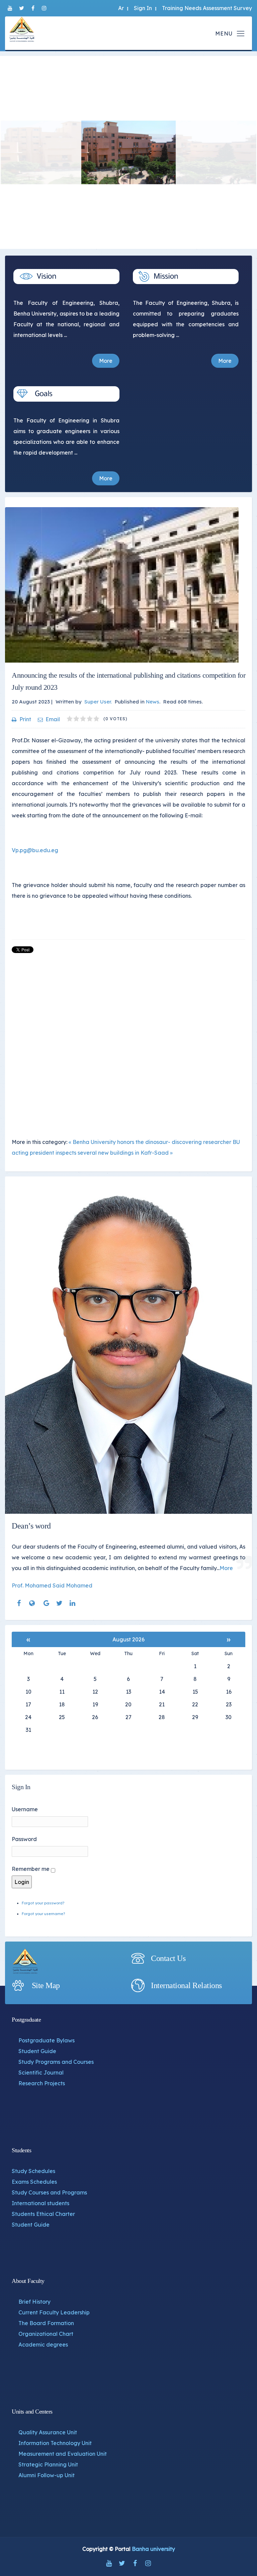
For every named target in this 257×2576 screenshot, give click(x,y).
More (106, 361)
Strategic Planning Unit (48, 2464)
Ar (121, 8)
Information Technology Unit (55, 2443)
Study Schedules (33, 2171)
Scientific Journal (41, 2073)
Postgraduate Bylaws (47, 2040)
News (153, 702)
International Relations (186, 1985)
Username (25, 1809)
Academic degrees (43, 2345)
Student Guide (37, 2051)
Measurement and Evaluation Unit (63, 2454)
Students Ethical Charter (43, 2214)
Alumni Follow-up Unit (47, 2475)
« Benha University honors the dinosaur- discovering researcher (150, 1142)
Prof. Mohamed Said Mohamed (52, 1585)
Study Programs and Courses (56, 2062)
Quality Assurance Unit (48, 2432)
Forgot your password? (43, 1903)
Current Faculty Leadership (54, 2312)
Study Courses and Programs (49, 2192)
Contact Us (168, 1958)
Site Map (46, 1985)
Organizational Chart (46, 2334)
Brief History (34, 2302)
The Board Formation (46, 2323)
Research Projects (42, 2083)
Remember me (31, 1869)
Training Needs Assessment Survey (207, 8)
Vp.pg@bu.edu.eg (35, 850)
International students (40, 2203)
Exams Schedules (34, 2182)
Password (24, 1839)
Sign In (143, 8)
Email (53, 719)
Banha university (153, 2549)
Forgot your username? (43, 1914)
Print (25, 719)
